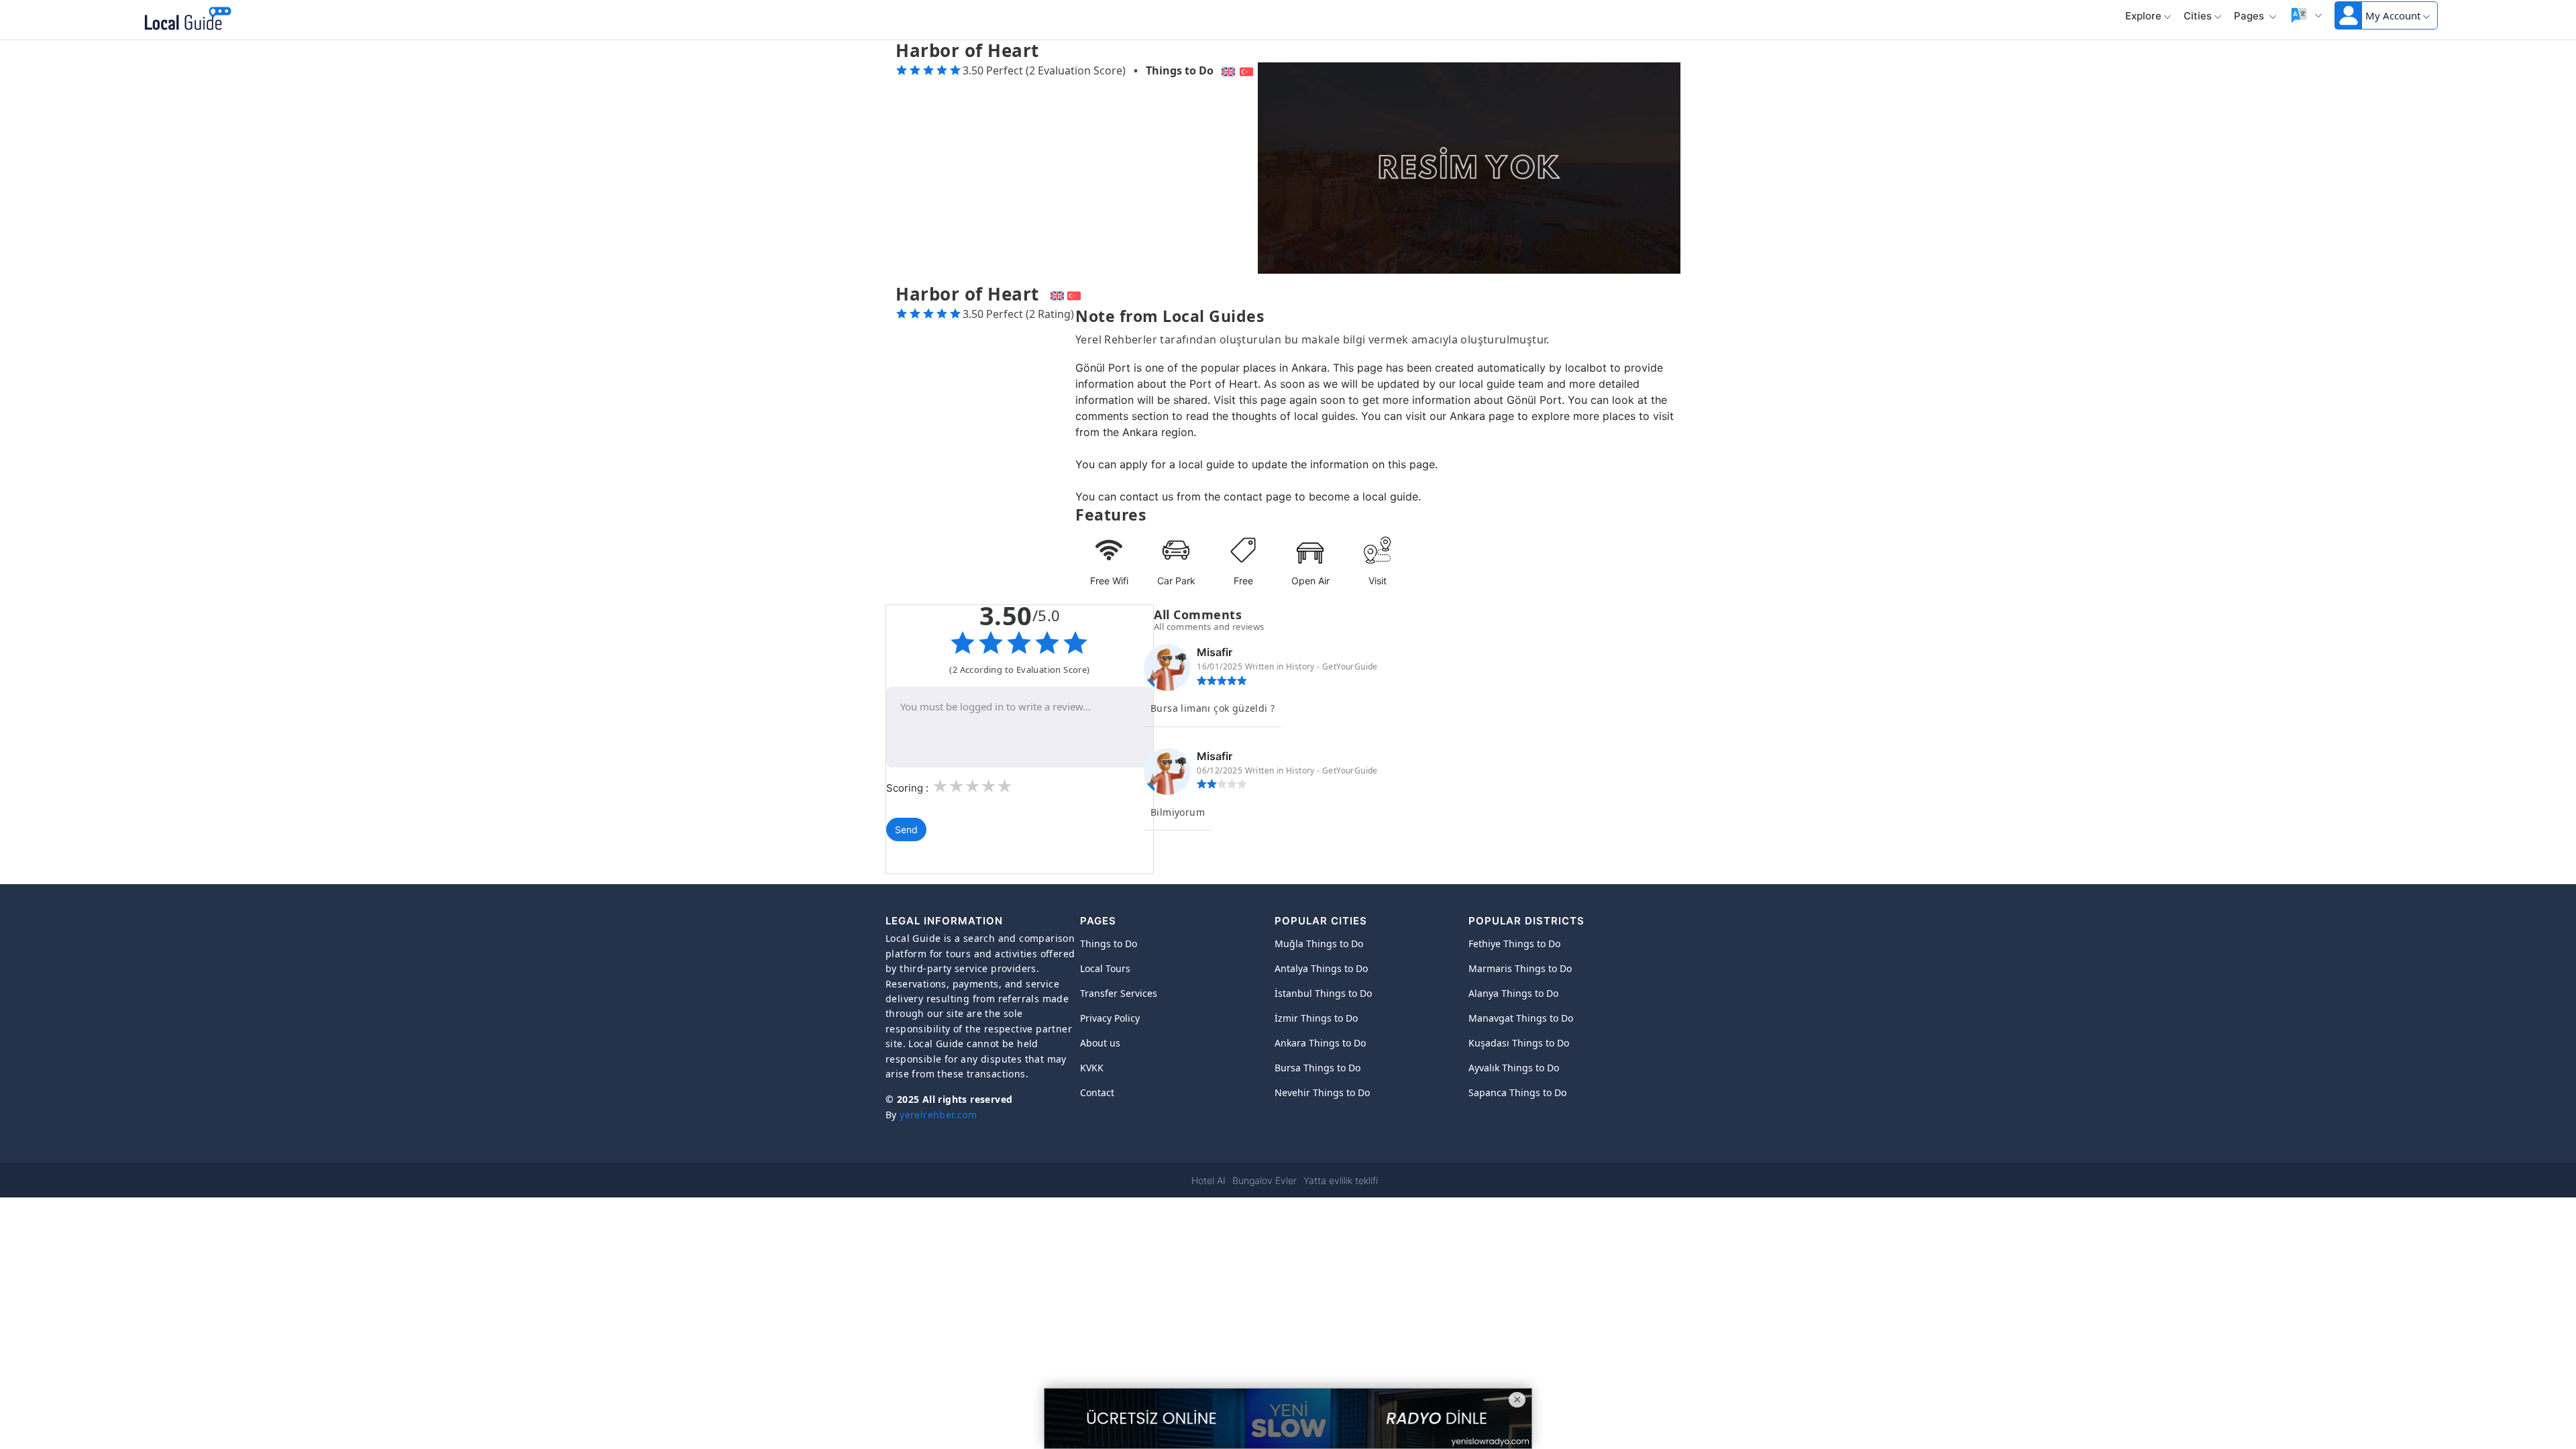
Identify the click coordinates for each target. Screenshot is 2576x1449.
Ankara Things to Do (1320, 1043)
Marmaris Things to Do (1520, 968)
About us (1100, 1043)
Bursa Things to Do (1318, 1068)
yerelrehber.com (938, 1115)
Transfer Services (1119, 993)
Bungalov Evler (1265, 1180)
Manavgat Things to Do (1521, 1018)
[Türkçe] (1248, 70)
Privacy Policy (1110, 1018)
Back (263, 20)
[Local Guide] (185, 20)
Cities (2198, 16)
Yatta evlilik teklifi (1341, 1180)
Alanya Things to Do (1513, 993)
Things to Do (1180, 70)
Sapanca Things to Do (1517, 1092)
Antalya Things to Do (1321, 968)
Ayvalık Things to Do (1514, 1068)
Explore (2143, 16)
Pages (2250, 16)
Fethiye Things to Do (1514, 944)
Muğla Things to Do (1319, 944)
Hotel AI (1209, 1180)
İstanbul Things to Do (1323, 993)
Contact (1097, 1092)
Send (906, 829)
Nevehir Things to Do (1322, 1092)
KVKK (1092, 1068)
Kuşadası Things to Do (1519, 1043)
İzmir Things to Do (1316, 1018)
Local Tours (1105, 968)
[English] (1227, 70)
